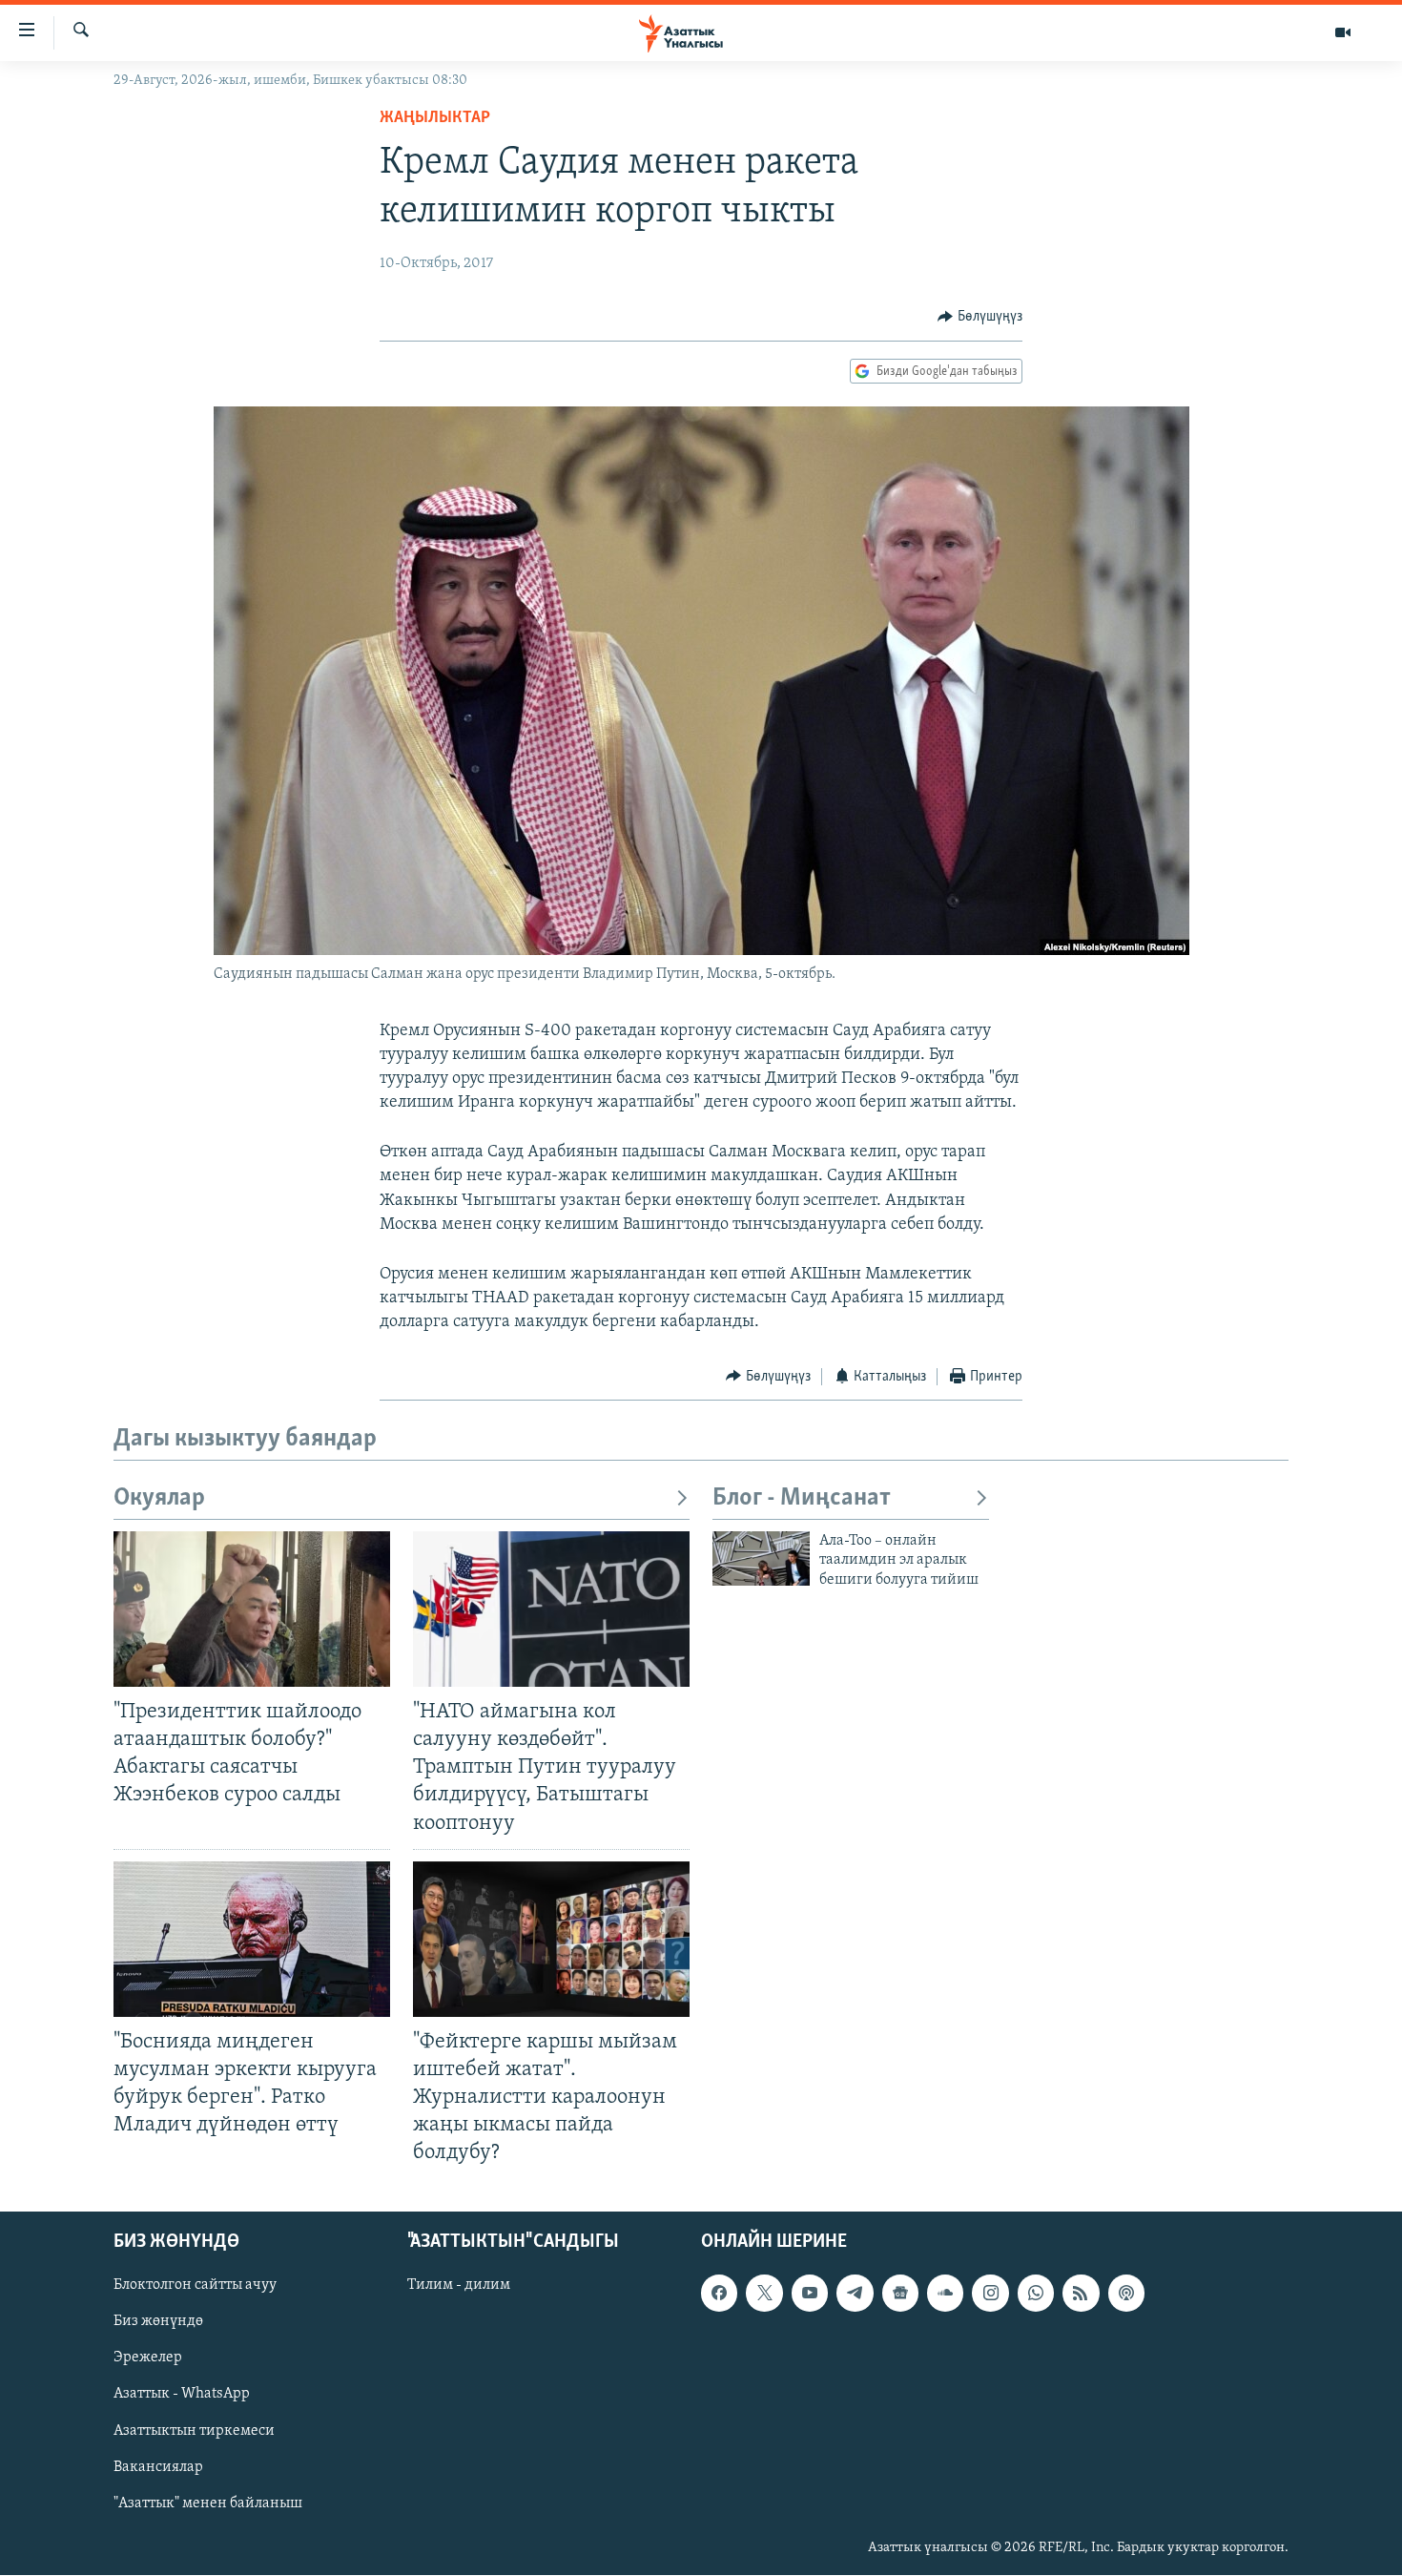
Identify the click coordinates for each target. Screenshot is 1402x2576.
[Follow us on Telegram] (855, 2294)
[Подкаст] (1126, 2294)
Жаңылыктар (435, 118)
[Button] (980, 317)
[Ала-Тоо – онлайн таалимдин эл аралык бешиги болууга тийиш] (761, 1558)
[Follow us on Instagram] (990, 2294)
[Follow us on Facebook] (719, 2294)
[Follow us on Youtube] (810, 2294)
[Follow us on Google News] (900, 2294)
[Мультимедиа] (1343, 32)
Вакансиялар (158, 2467)
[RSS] (1081, 2294)
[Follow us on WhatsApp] (1036, 2294)
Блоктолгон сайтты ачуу (195, 2286)
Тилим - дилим (459, 2286)
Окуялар (159, 1498)
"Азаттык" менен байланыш (208, 2503)
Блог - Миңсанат (802, 1498)
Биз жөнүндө (158, 2322)
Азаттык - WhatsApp (182, 2395)
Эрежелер (148, 2358)
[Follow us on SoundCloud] (945, 2294)
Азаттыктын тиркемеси (194, 2431)
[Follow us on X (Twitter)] (764, 2294)
